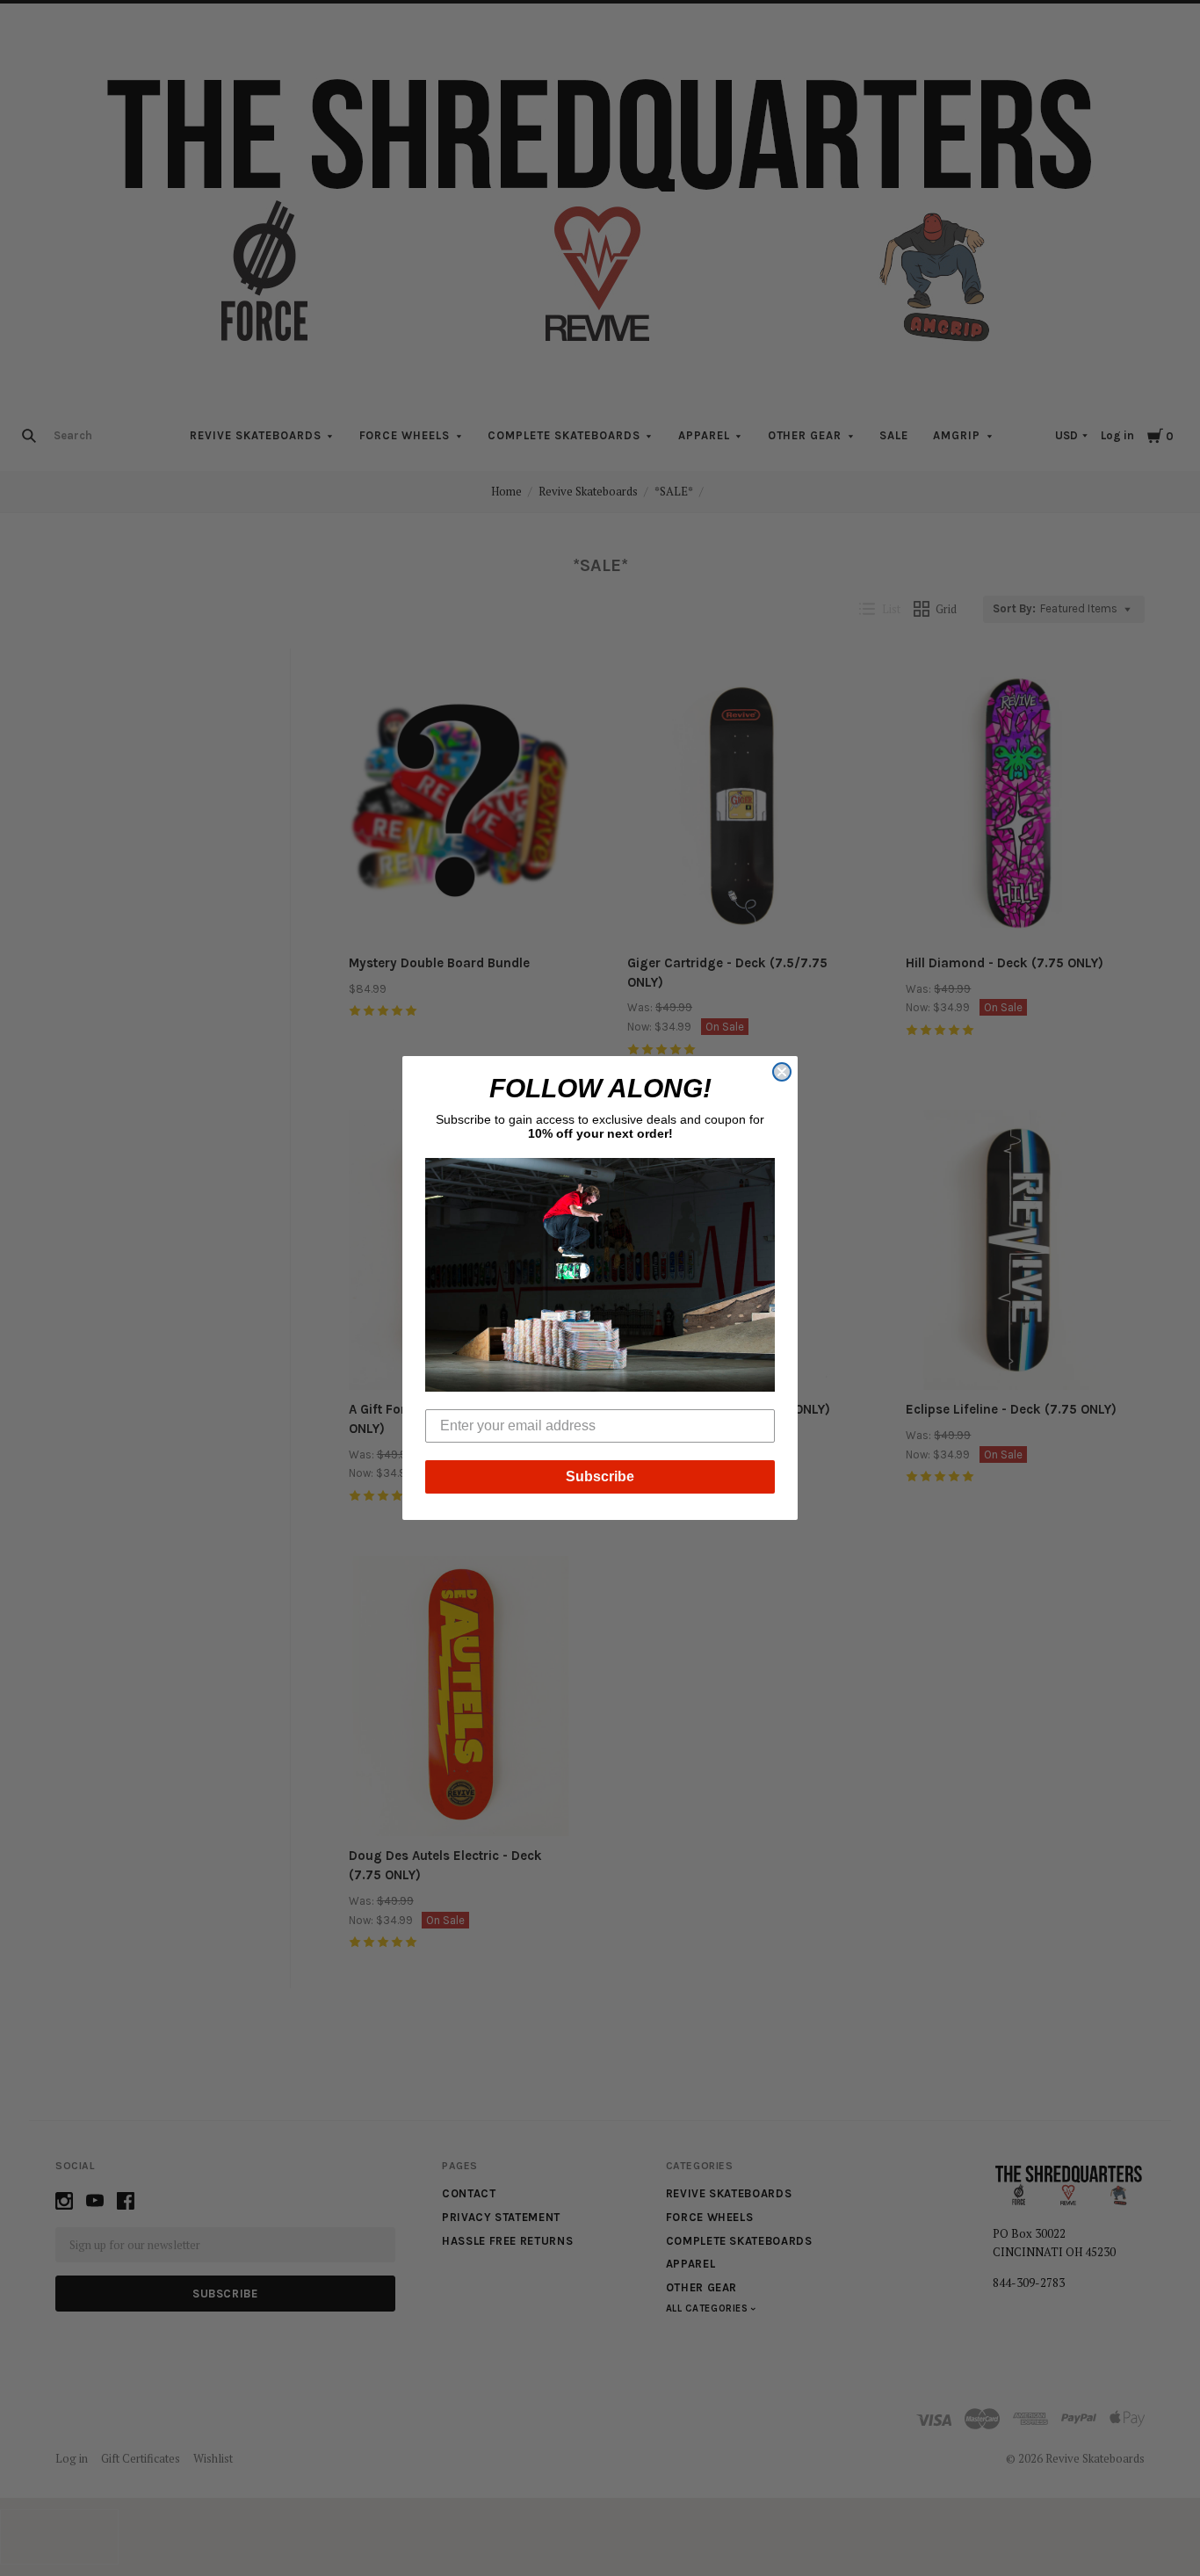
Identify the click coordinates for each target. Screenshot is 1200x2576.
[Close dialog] (782, 1072)
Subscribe (600, 1476)
